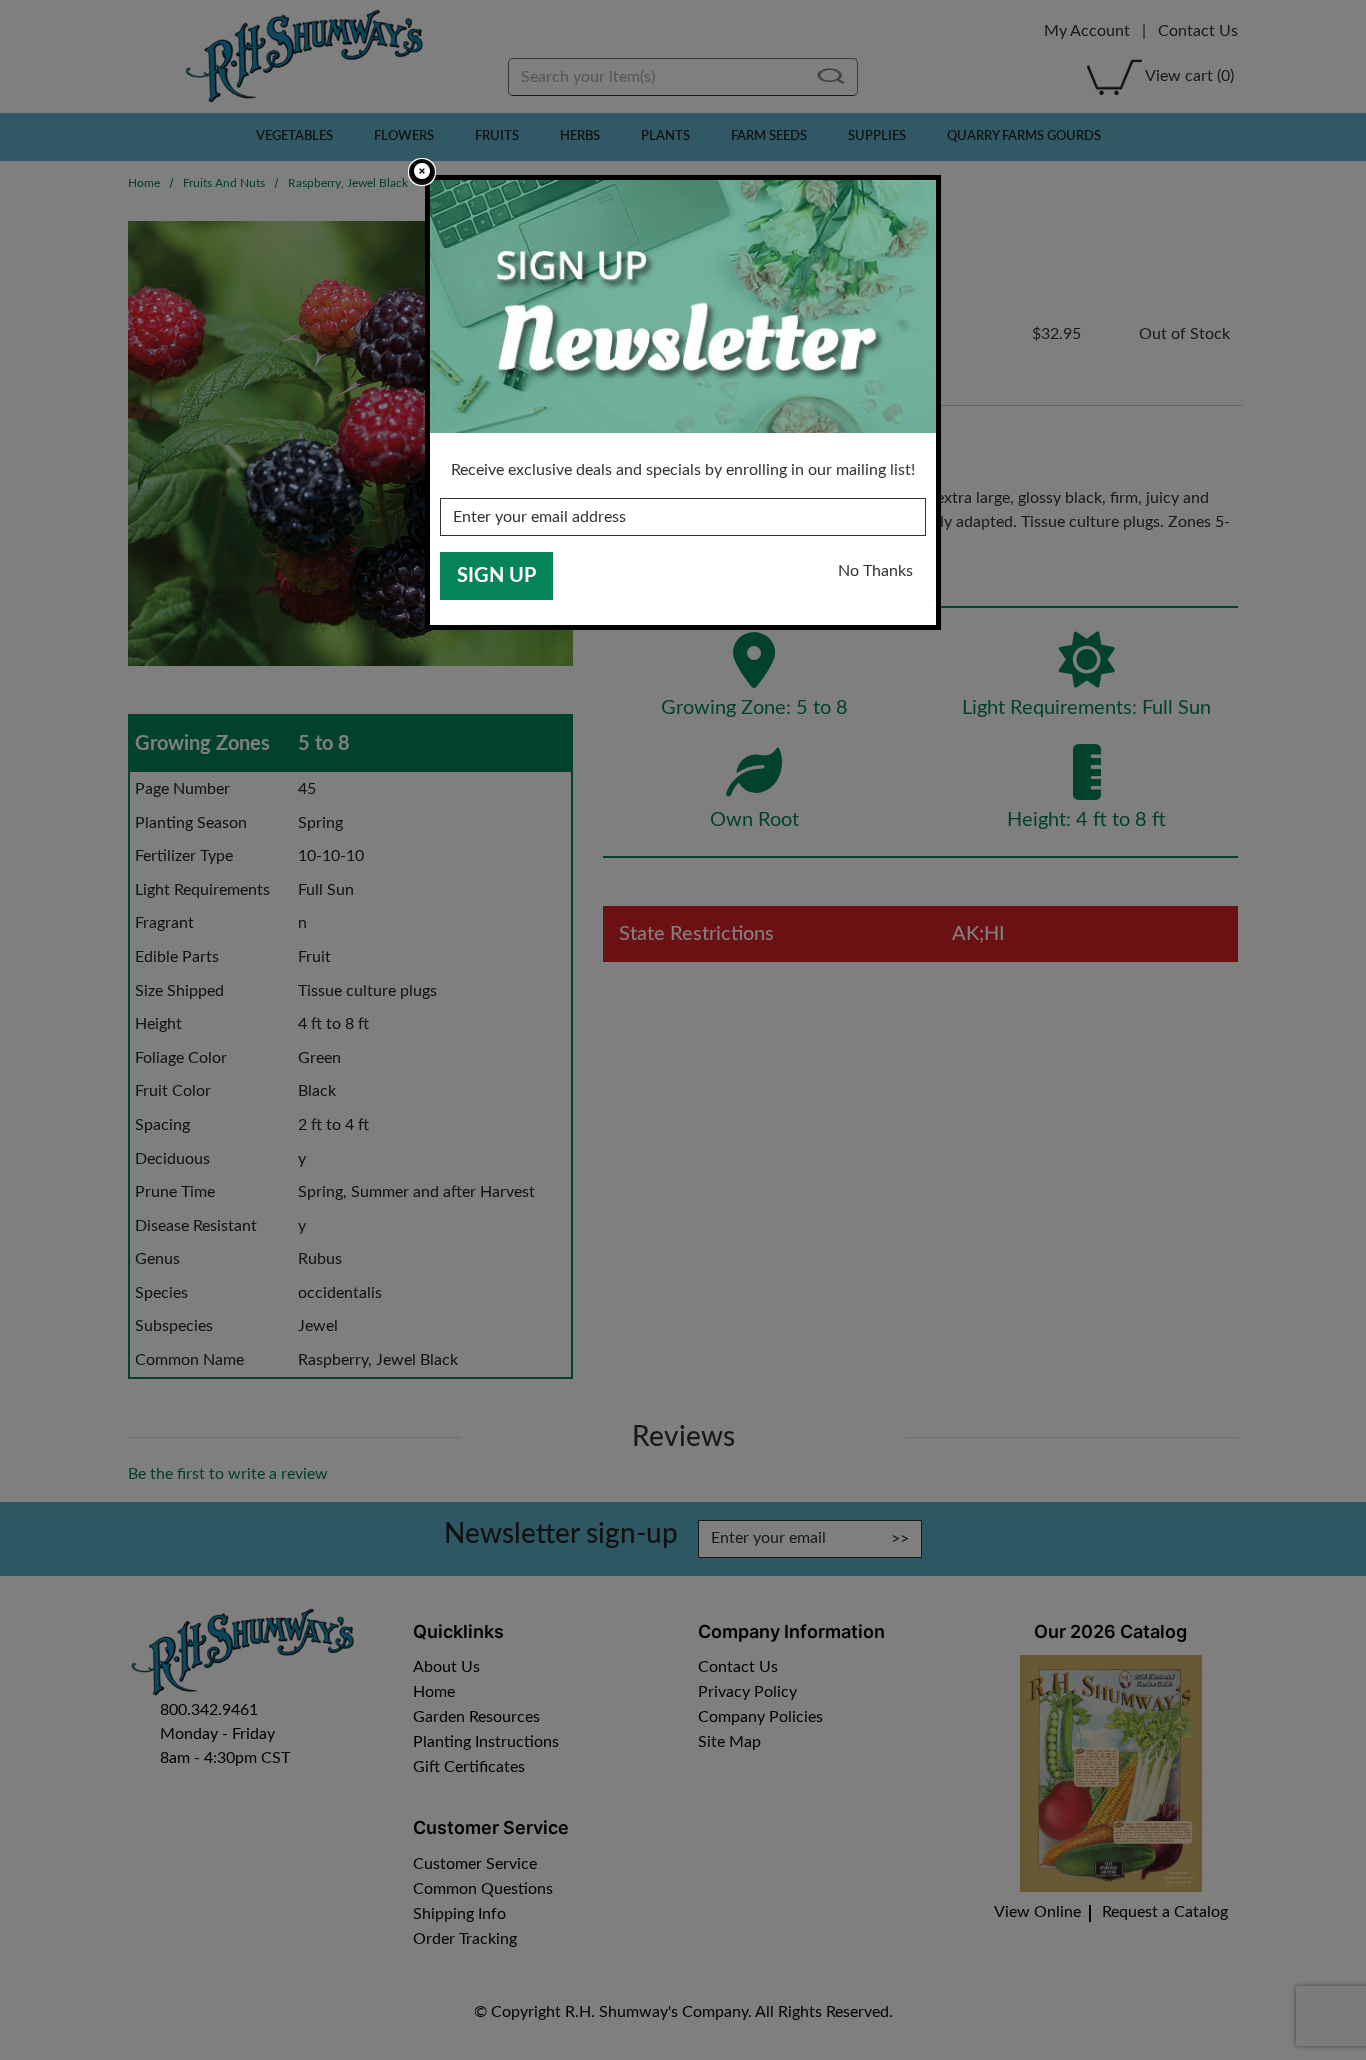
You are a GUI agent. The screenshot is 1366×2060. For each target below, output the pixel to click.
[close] (422, 172)
